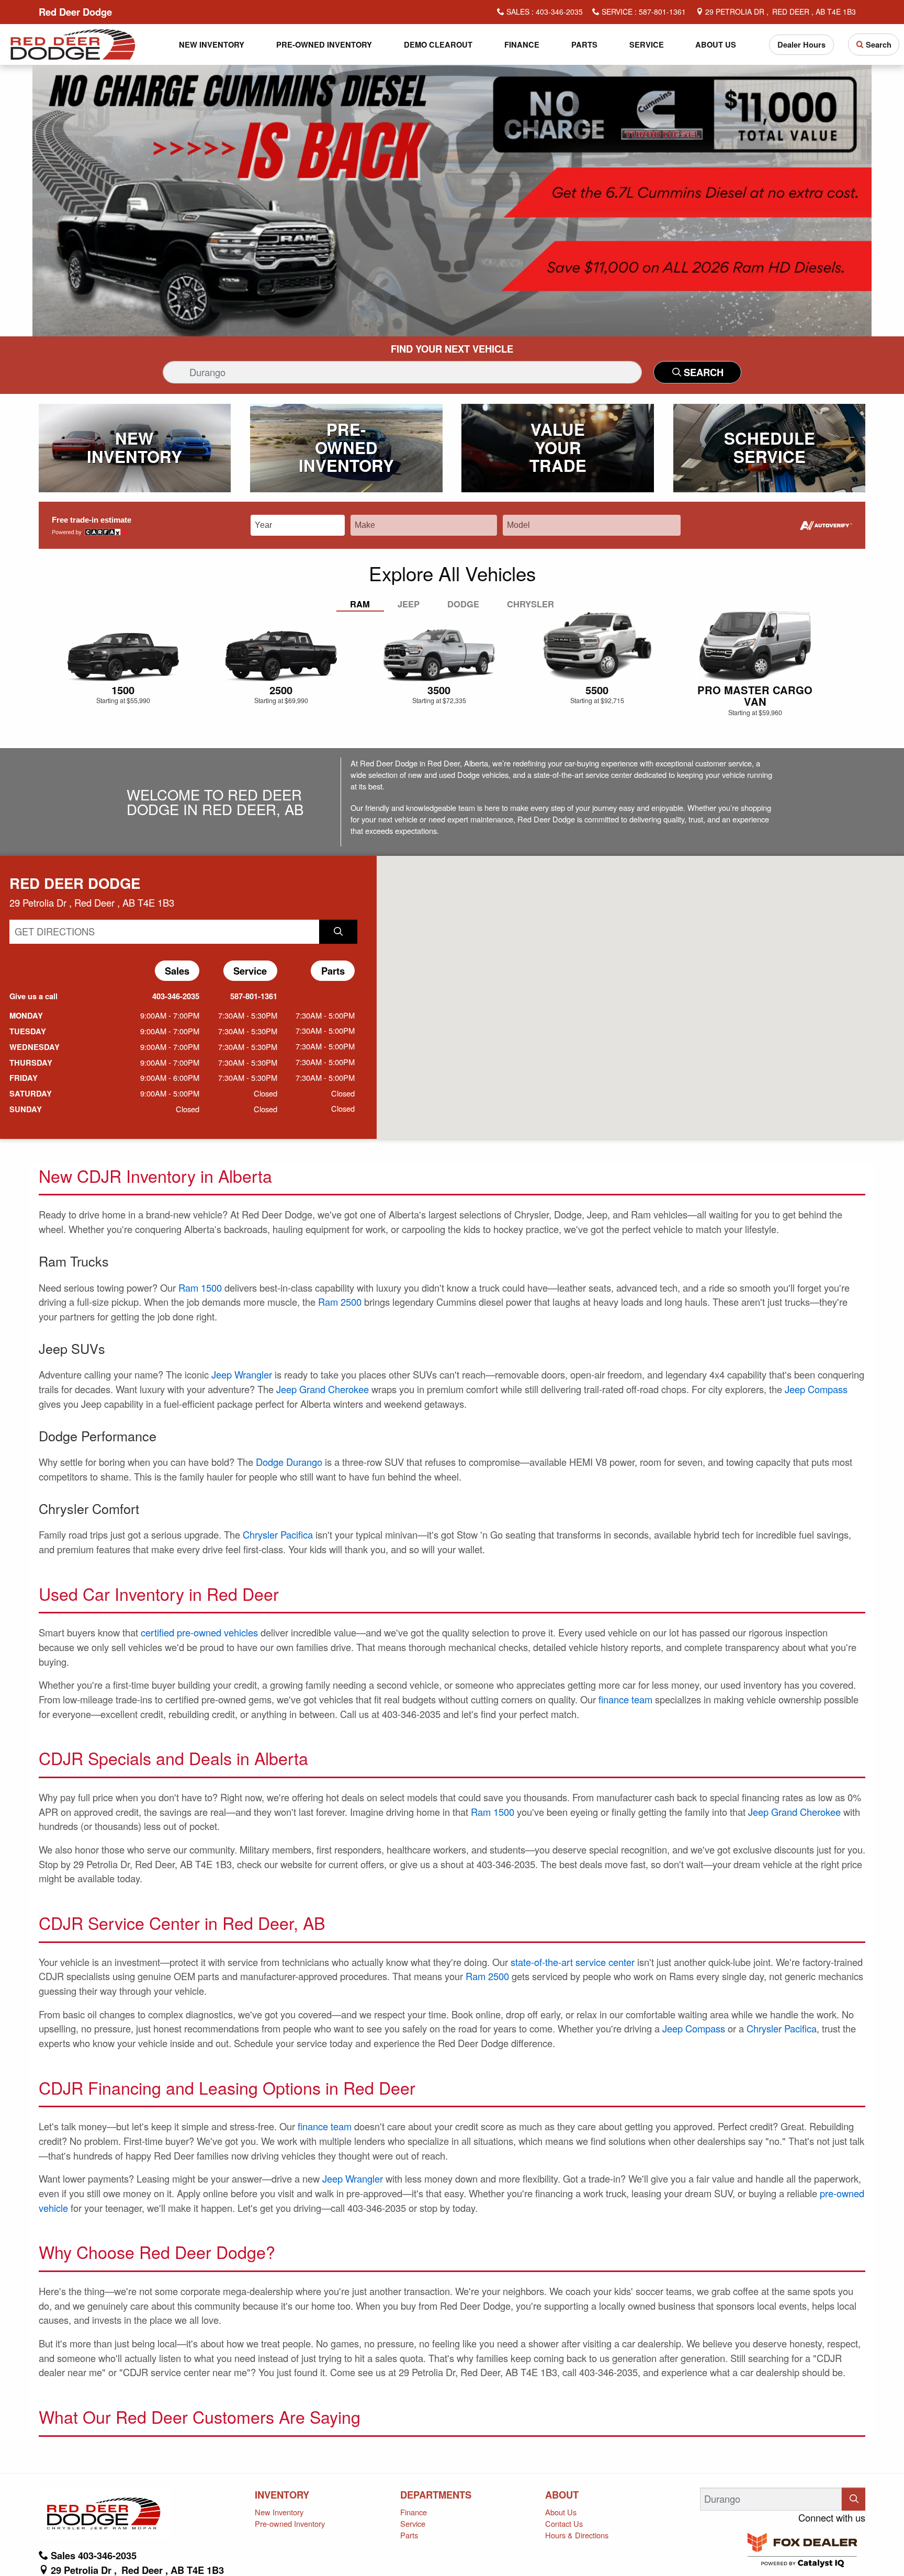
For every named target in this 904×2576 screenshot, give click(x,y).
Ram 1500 (200, 1287)
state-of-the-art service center (573, 1962)
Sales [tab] (178, 971)
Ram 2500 (340, 1302)
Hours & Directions (577, 2535)
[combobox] (306, 524)
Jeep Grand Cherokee (323, 1389)
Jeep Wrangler (242, 1374)
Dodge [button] (463, 604)
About (562, 2495)
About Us (561, 2512)
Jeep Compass (816, 1389)
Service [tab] (251, 971)
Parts (409, 2535)
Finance (414, 2512)
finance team (625, 1699)
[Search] (854, 2499)
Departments (436, 2495)
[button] (212, 45)
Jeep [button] (409, 604)
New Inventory (279, 2512)
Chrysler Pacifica (278, 1534)
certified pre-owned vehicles (199, 1632)
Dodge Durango (289, 1462)
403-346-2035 (173, 996)
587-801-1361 (251, 996)
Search (702, 372)
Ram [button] (360, 604)
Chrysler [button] (530, 604)
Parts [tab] (333, 971)
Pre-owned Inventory (290, 2523)
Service (413, 2523)
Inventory (282, 2495)
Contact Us (564, 2523)
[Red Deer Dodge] (73, 43)
